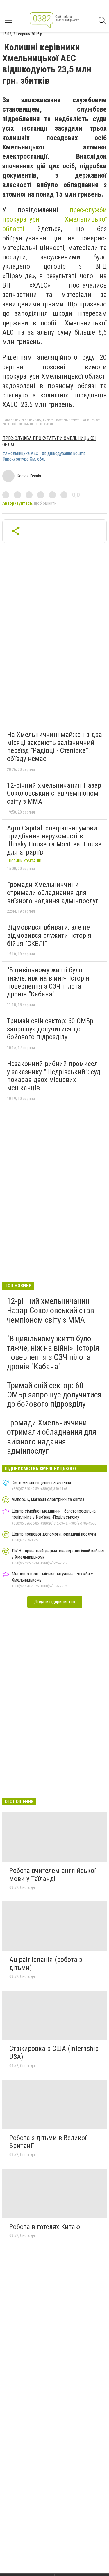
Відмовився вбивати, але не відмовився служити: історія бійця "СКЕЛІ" (49, 935)
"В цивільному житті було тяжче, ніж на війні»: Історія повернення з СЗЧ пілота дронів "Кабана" (48, 982)
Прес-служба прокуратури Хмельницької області (49, 442)
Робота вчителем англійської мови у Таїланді (52, 1875)
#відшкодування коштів (64, 454)
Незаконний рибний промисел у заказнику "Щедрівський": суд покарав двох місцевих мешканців (54, 1076)
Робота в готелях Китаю (45, 2227)
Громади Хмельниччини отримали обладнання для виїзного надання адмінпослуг (53, 893)
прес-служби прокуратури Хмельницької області (54, 219)
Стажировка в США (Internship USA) (54, 2053)
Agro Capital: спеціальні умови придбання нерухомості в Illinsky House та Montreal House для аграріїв (54, 840)
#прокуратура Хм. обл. (24, 459)
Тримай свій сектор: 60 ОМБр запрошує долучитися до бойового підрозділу (50, 1029)
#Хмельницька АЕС (20, 454)
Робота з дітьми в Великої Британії (48, 2142)
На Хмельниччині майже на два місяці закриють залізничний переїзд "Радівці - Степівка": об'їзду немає (54, 747)
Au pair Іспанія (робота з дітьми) (46, 1964)
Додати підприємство (55, 1602)
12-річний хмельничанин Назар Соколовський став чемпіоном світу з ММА (54, 793)
